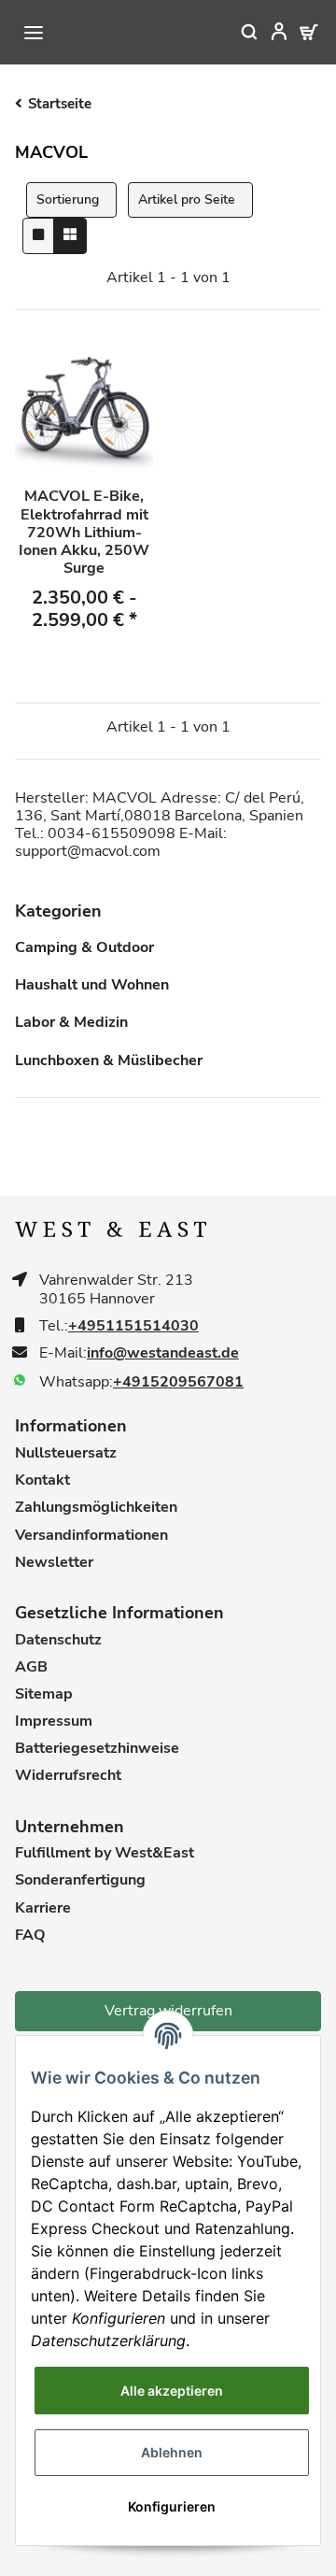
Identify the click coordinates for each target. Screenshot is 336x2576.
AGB (31, 1667)
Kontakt (42, 1480)
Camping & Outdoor (84, 948)
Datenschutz (58, 1640)
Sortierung (68, 199)
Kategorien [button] (58, 912)
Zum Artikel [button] (84, 666)
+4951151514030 (133, 1326)
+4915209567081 (178, 1382)
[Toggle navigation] (34, 33)
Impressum (54, 1722)
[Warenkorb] (297, 32)
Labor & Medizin (71, 1022)
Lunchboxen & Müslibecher (109, 1060)
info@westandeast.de (163, 1353)
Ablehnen (172, 2452)
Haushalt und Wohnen (92, 985)
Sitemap (44, 1694)
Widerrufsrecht (68, 1776)
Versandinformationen (91, 1536)
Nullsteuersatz (66, 1453)
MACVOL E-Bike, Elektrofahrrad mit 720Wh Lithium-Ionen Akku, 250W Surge (84, 533)
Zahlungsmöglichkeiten (96, 1508)
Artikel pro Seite (187, 199)
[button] (267, 32)
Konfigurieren (172, 2506)
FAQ (30, 1936)
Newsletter (54, 1563)
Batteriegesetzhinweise (97, 1749)
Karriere (43, 1908)
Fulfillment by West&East (105, 1853)
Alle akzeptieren (172, 2391)
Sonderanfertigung (80, 1880)
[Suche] (237, 32)
